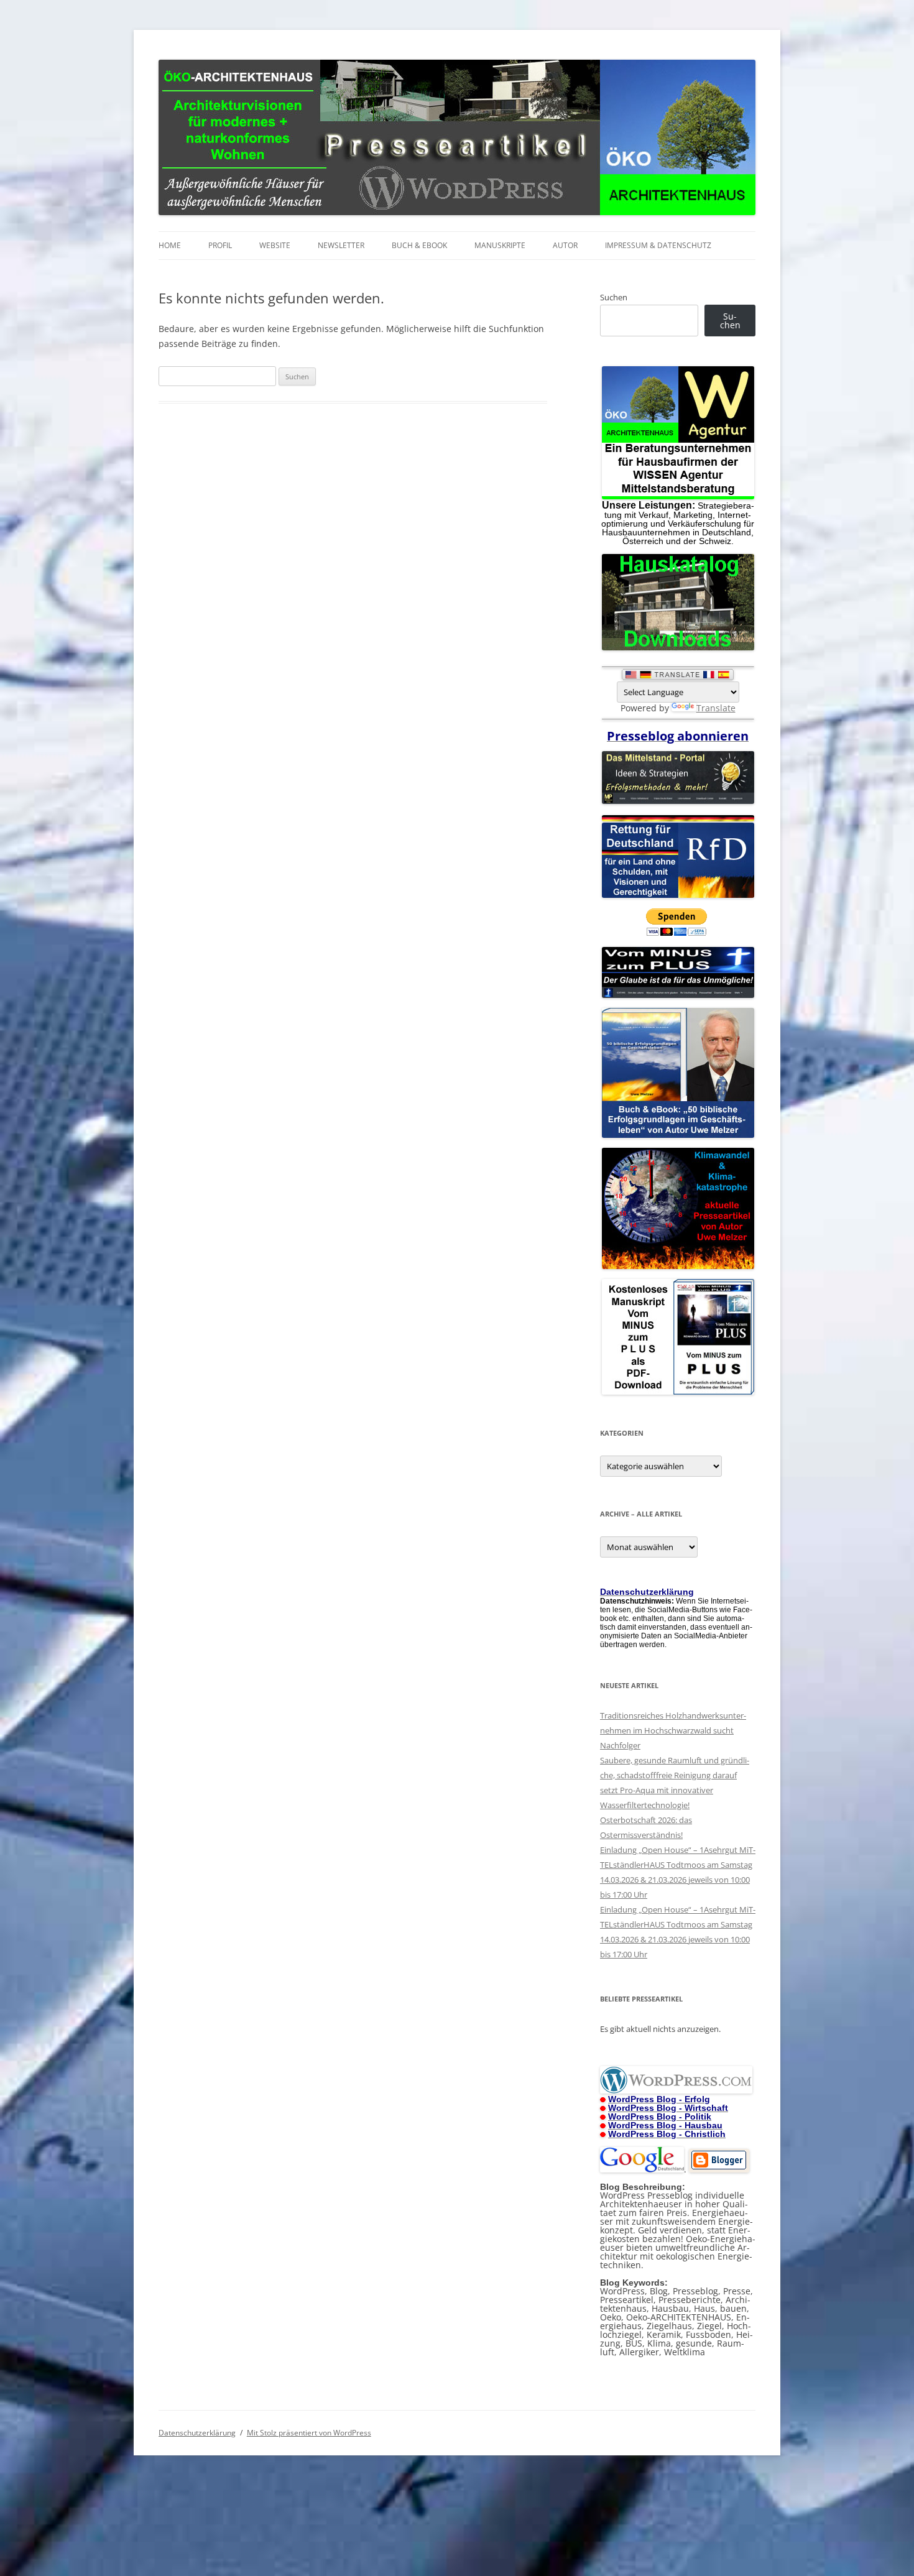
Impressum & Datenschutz (658, 245)
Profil (220, 245)
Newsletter (341, 245)
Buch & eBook (419, 245)
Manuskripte (500, 245)
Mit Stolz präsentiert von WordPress (309, 2433)
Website (275, 245)
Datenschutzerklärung (197, 2433)
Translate (716, 708)
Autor (565, 245)
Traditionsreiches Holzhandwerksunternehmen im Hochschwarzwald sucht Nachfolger (673, 1730)
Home (170, 245)
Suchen (614, 297)
